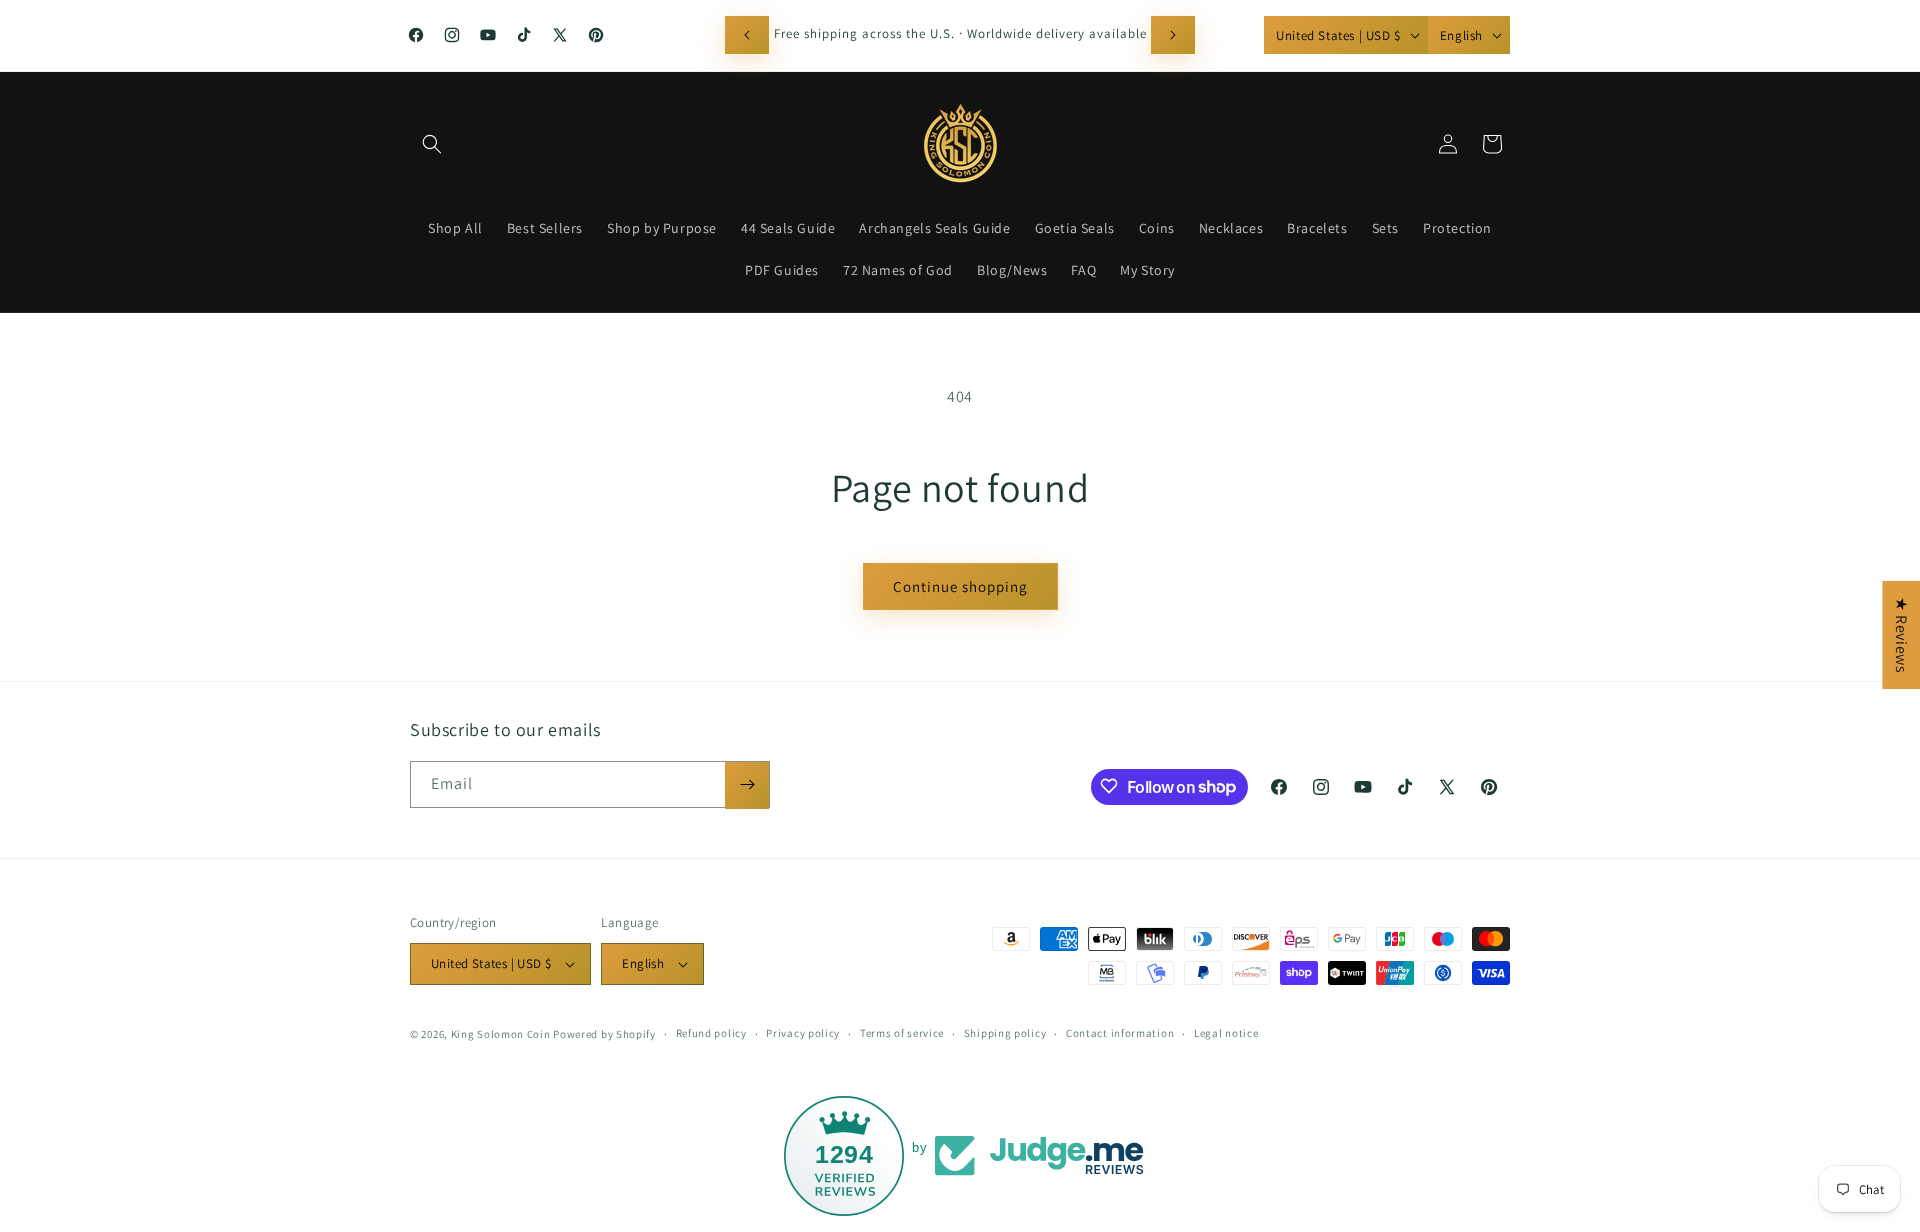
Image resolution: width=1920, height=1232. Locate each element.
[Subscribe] (747, 784)
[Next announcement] (1173, 35)
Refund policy (711, 1033)
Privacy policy (803, 1033)
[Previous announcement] (747, 35)
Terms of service (902, 1033)
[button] (432, 144)
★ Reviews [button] (1901, 635)
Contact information (1120, 1033)
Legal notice (1226, 1033)
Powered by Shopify (604, 1034)
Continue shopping (960, 586)
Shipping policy (1005, 1033)
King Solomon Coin (501, 1034)
